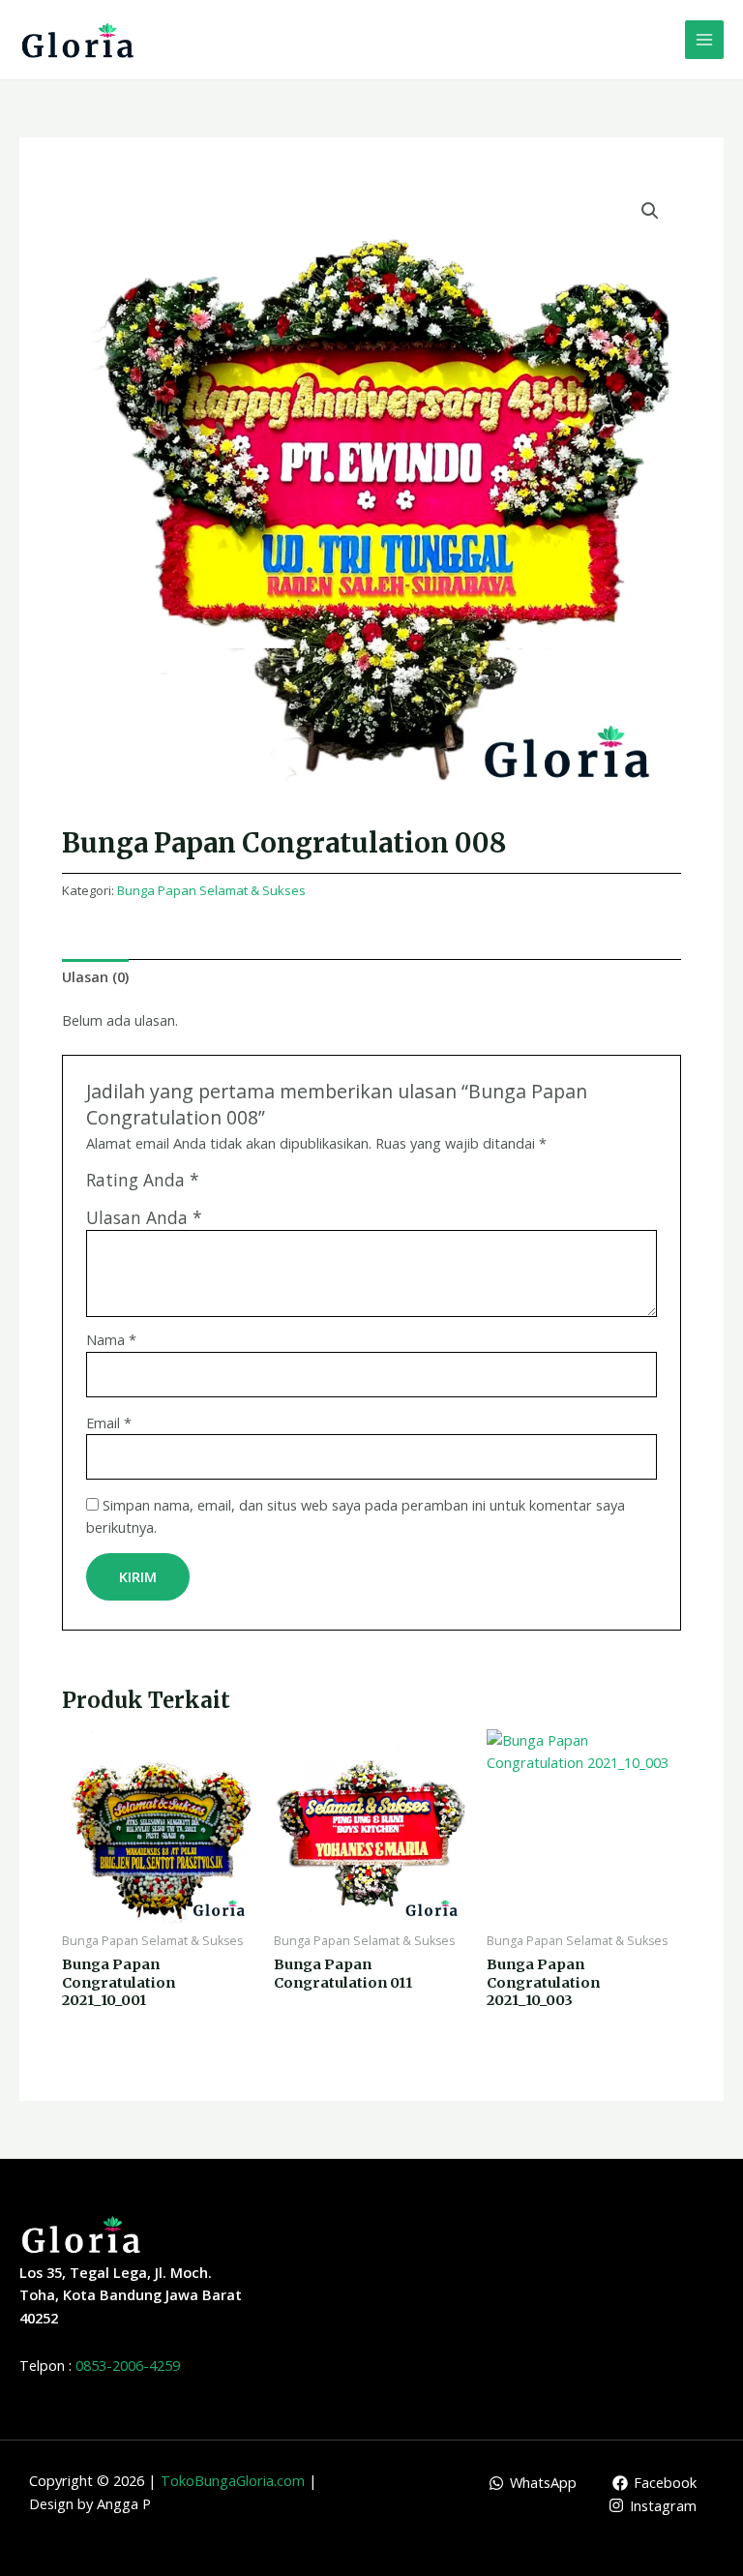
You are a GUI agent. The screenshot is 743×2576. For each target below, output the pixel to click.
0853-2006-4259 (128, 2365)
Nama (111, 1339)
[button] (650, 211)
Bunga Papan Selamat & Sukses (211, 890)
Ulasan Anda (144, 1217)
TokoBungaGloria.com (233, 2480)
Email (109, 1423)
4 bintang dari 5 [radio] (279, 1185)
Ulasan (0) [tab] (95, 976)
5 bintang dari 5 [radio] (300, 1185)
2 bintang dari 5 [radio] (237, 1185)
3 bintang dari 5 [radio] (258, 1185)
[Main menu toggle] (704, 40)
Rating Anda (143, 1180)
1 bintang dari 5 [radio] (217, 1185)
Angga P (124, 2503)
